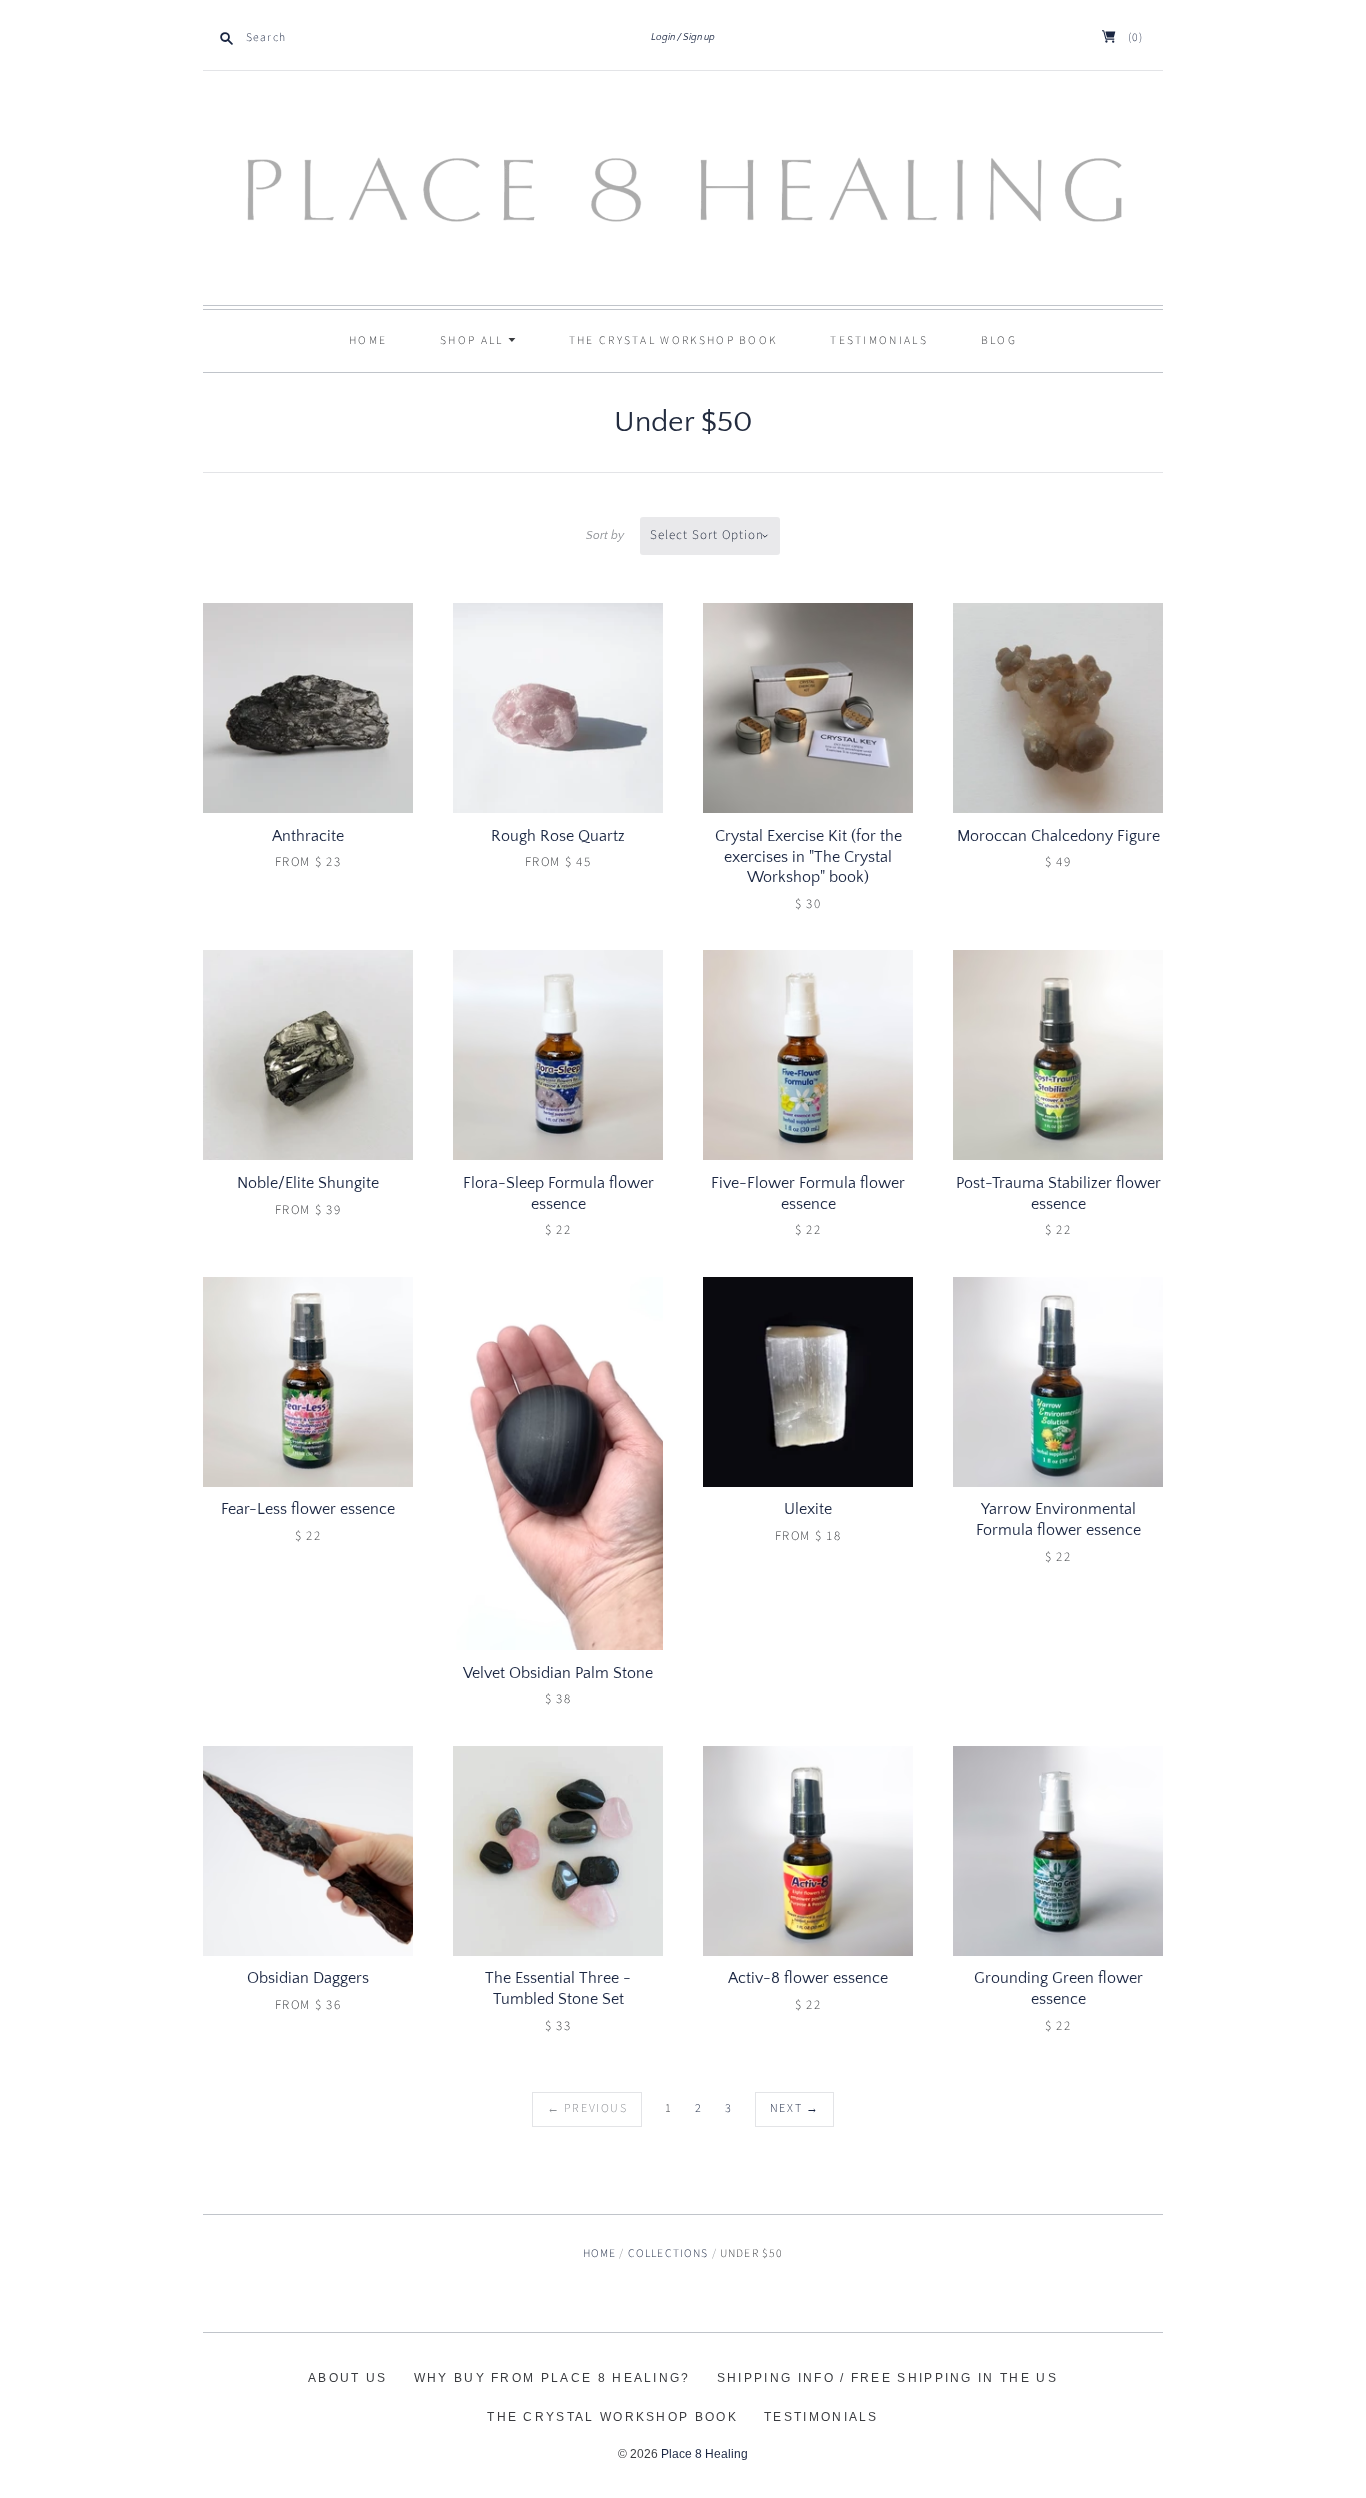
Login (663, 37)
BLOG (999, 340)
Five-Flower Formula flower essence (808, 1193)
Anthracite (308, 836)
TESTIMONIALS (879, 340)
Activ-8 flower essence (808, 1978)
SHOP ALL (474, 340)
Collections (668, 2253)
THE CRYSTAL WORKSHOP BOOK (612, 2417)
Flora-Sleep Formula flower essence (558, 1193)
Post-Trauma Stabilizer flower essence (1058, 1193)
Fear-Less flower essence (308, 1509)
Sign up (699, 37)
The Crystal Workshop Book (673, 340)
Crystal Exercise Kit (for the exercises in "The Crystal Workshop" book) (808, 857)
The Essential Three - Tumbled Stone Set (558, 1988)
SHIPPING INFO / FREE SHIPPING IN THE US (887, 2378)
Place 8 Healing (704, 2454)
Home (368, 340)
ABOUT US (347, 2378)
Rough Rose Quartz (558, 836)
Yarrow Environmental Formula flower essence (1058, 1519)
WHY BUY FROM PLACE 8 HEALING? (552, 2378)
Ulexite (808, 1509)
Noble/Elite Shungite (308, 1183)
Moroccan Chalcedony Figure (1058, 836)
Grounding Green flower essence (1058, 1988)
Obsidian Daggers (308, 1978)
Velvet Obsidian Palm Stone (558, 1673)
